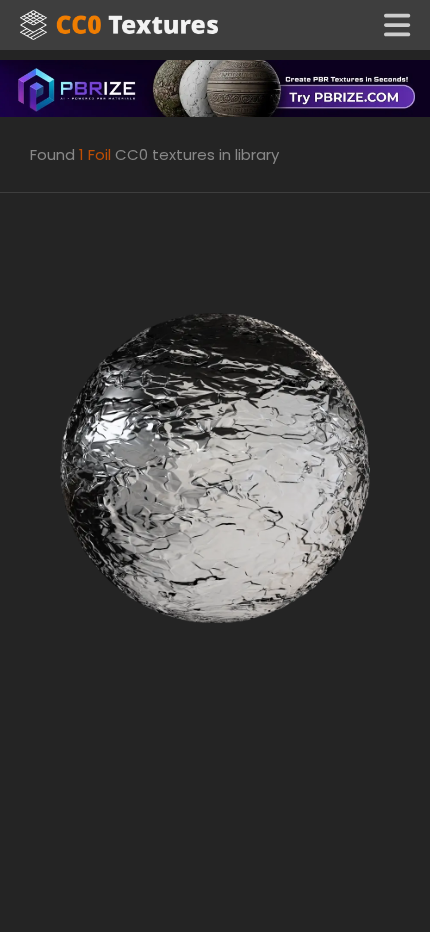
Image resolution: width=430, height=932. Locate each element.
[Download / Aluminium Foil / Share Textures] (215, 466)
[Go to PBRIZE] (215, 87)
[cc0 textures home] (119, 25)
